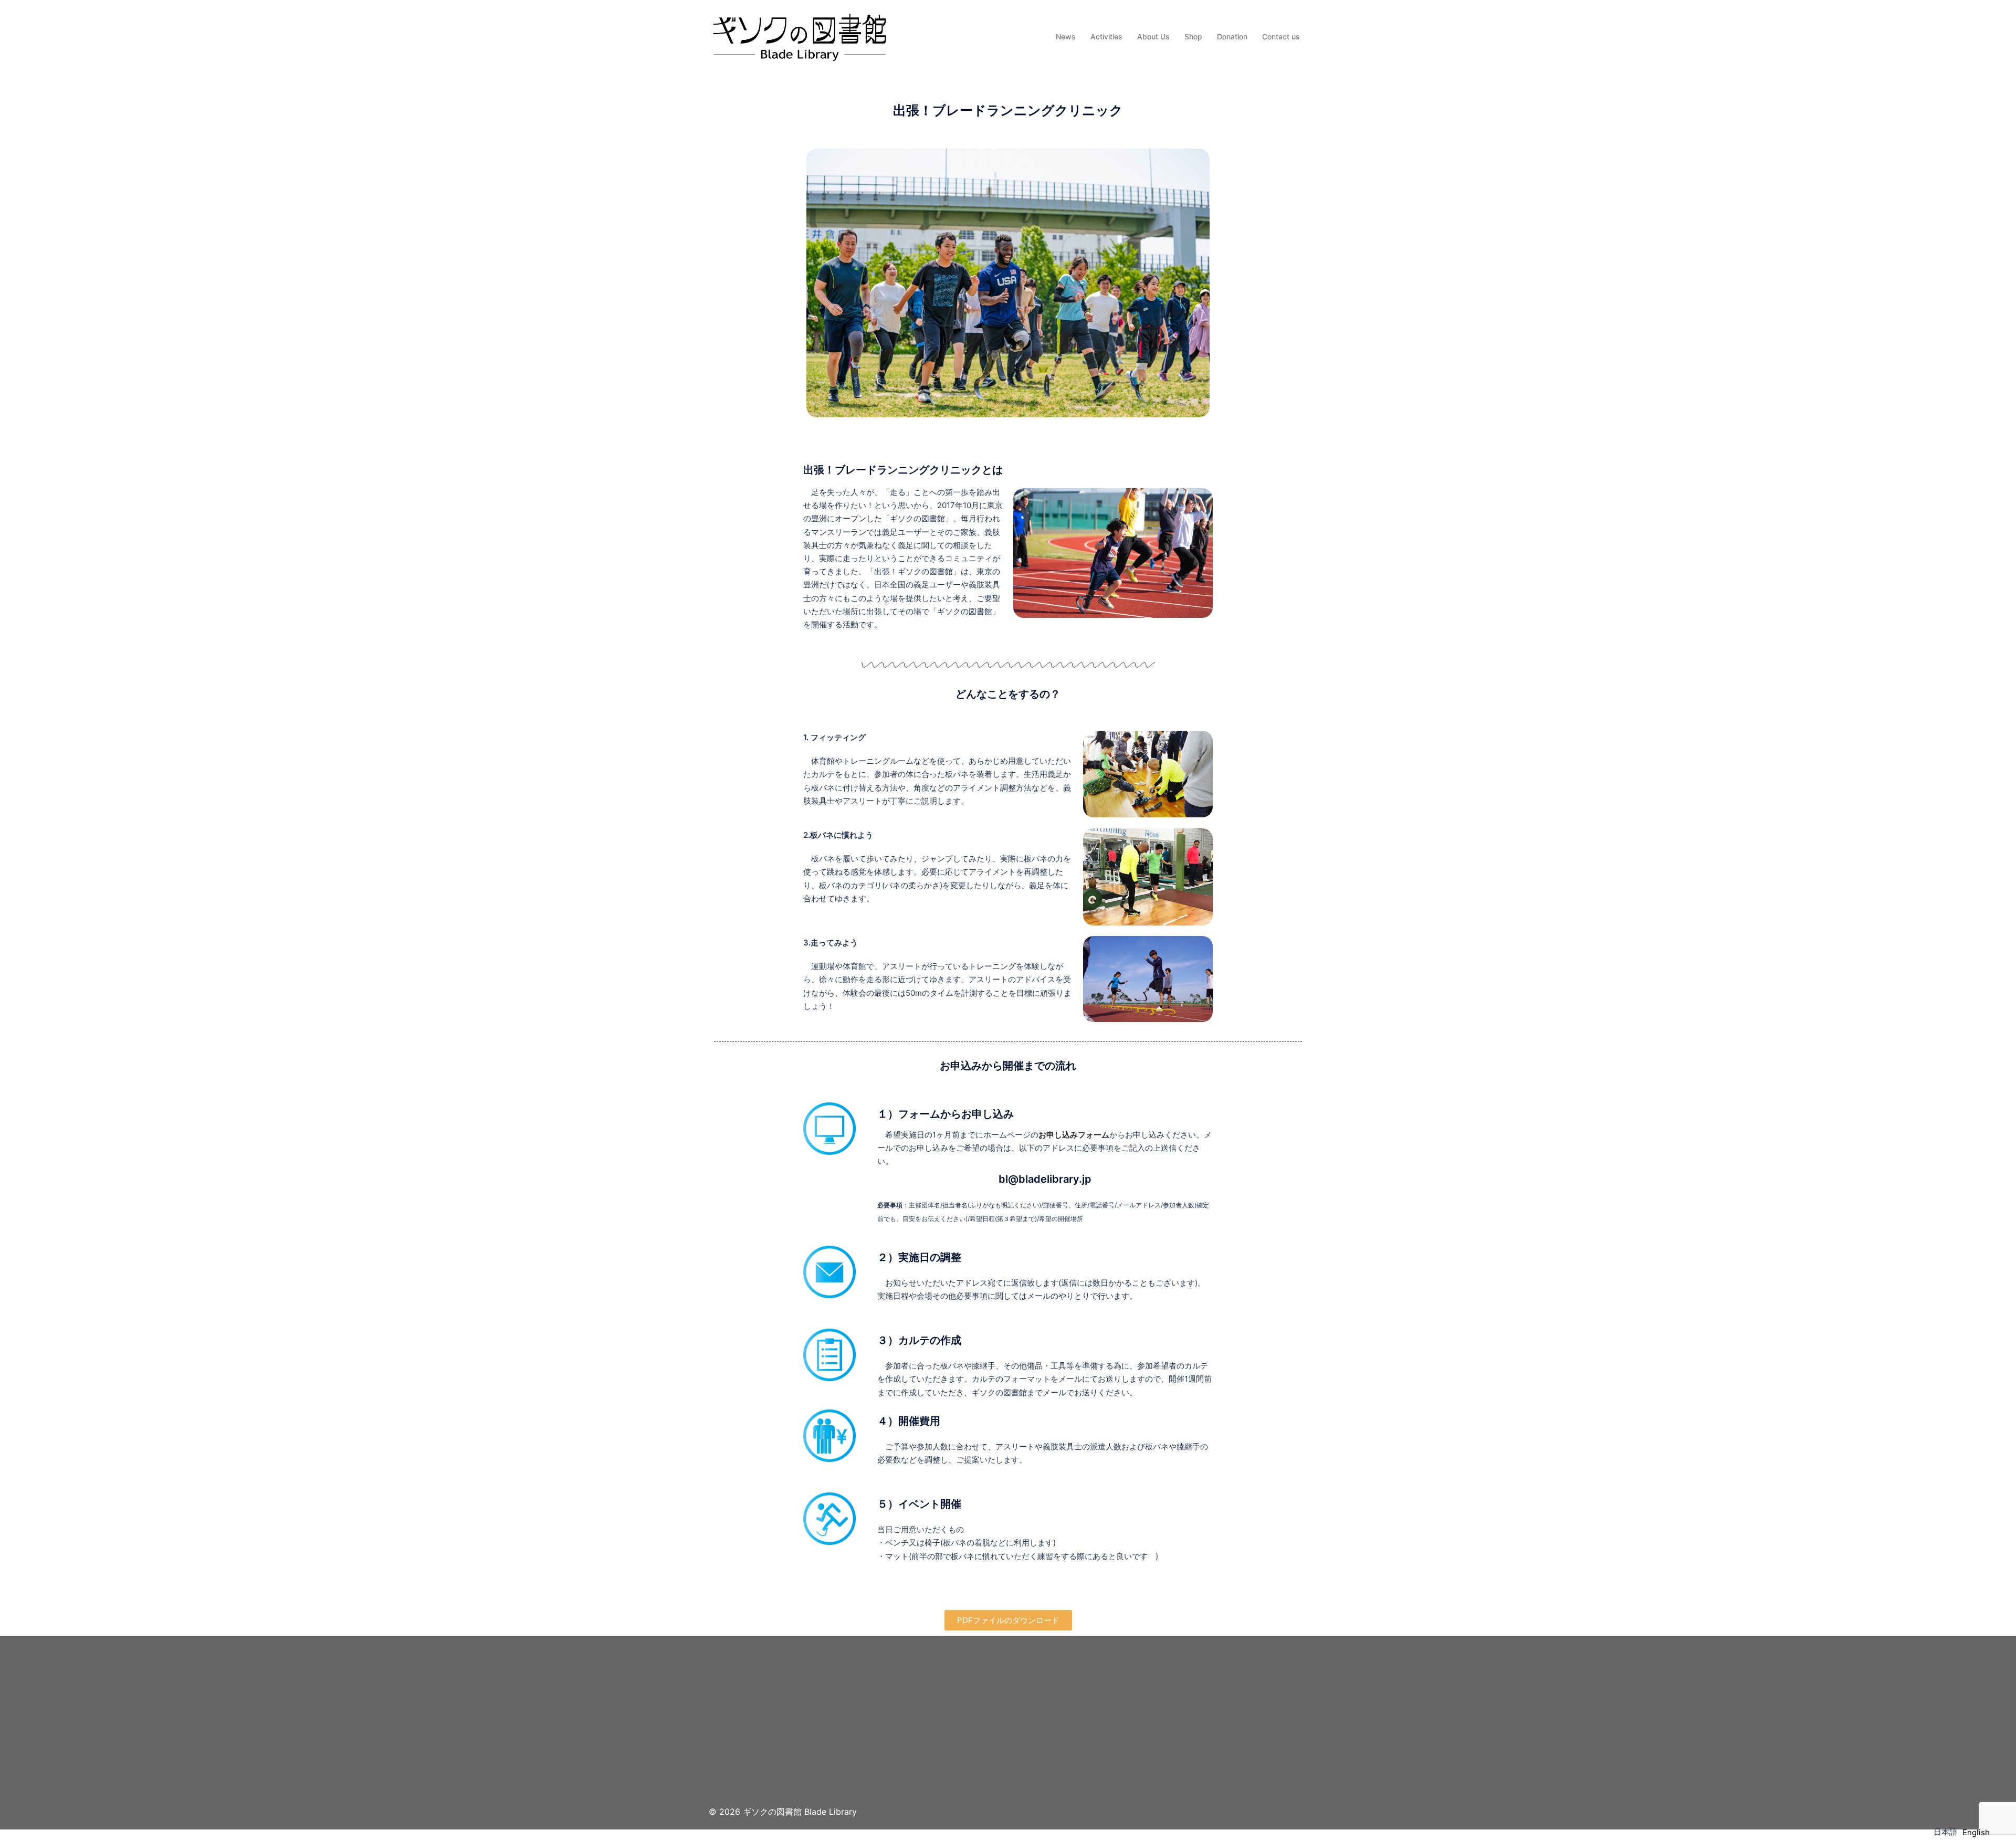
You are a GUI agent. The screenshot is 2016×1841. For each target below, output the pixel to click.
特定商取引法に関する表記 (759, 1715)
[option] (1976, 1832)
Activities (1106, 36)
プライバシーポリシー (751, 1729)
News (1066, 36)
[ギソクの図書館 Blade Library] (799, 36)
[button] (1008, 1620)
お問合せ (726, 1701)
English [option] (1976, 1832)
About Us (1153, 36)
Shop (1193, 36)
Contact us (1281, 36)
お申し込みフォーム (1074, 1135)
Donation (1232, 36)
